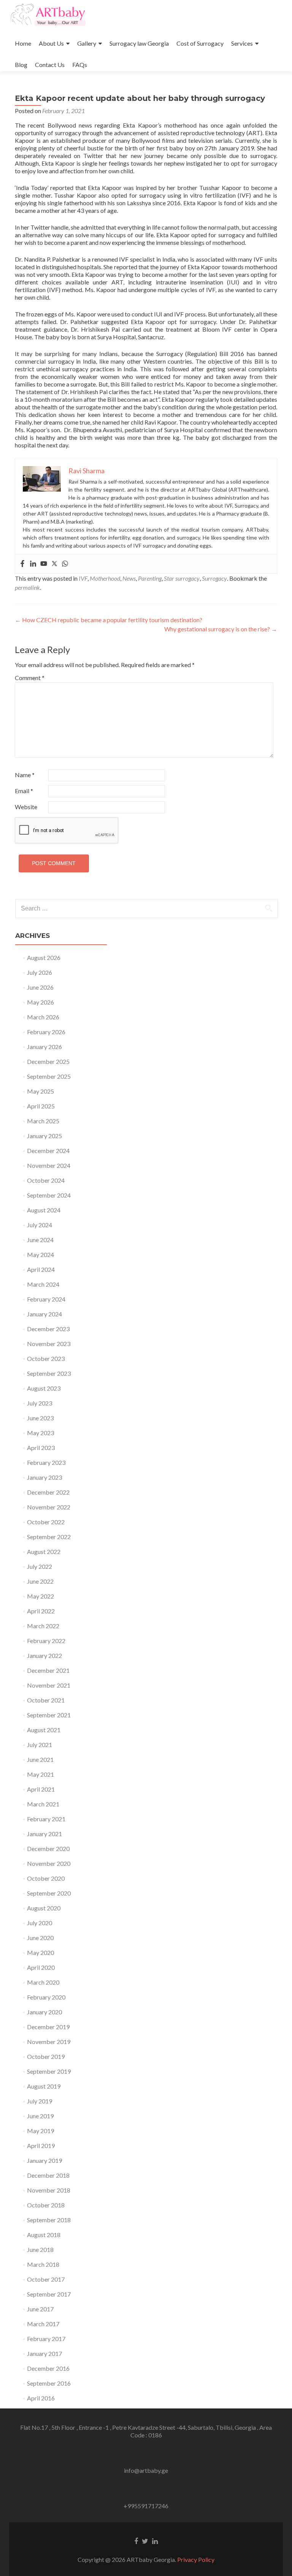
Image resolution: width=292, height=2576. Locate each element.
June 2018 (40, 2249)
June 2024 (40, 1240)
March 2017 (43, 2324)
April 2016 (41, 2398)
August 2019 (44, 2086)
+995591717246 (146, 2506)
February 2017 (46, 2339)
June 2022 (40, 1581)
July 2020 (40, 1923)
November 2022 (49, 1507)
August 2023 (44, 1388)
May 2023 (40, 1433)
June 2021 (40, 1759)
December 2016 (48, 2368)
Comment (30, 678)
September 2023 (49, 1373)
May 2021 (40, 1774)
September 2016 (49, 2383)
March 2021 (43, 1804)
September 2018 (49, 2220)
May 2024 (40, 1254)
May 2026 (40, 1002)
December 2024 (48, 1151)
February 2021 (46, 1819)
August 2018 (44, 2235)
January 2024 (44, 1314)
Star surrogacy (182, 578)
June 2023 (40, 1418)
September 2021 (49, 1715)
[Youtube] (44, 564)
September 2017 (49, 2294)
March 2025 (43, 1121)
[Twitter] (54, 564)
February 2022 (46, 1641)
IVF (83, 578)
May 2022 (40, 1596)
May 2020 (40, 1952)
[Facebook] (22, 564)
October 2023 (46, 1358)
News (129, 578)
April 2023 (41, 1448)
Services (242, 43)
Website (26, 807)
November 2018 (49, 2190)
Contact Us (50, 65)
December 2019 (48, 2027)
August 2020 (44, 1908)
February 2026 (46, 1032)
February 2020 (46, 1997)
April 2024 (41, 1269)
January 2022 (44, 1655)
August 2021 (44, 1730)
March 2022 (43, 1626)
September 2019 (49, 2071)
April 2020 (41, 1967)
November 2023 (49, 1344)
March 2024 (43, 1284)
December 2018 (48, 2175)
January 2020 (44, 2012)
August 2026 (44, 957)
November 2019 (49, 2042)
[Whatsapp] (65, 564)
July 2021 (40, 1745)
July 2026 (40, 972)
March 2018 (43, 2264)
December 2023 (48, 1329)
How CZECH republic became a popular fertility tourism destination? (109, 620)
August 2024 (44, 1210)
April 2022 (41, 1611)
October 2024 (46, 1180)
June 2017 (40, 2309)
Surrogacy (214, 578)
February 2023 (46, 1462)
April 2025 (41, 1106)
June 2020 (40, 1938)
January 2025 (44, 1136)
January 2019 (44, 2160)
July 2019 (40, 2101)
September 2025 (49, 1076)
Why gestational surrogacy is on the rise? (221, 629)
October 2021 (46, 1700)
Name (25, 775)
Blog (21, 65)
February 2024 (46, 1299)
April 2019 (41, 2146)
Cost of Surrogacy (200, 43)
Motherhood (105, 578)
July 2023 (40, 1403)
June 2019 (40, 2116)
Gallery (87, 43)
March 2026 (43, 1017)
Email (24, 791)
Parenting (150, 578)
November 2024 (49, 1165)
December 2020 (48, 1849)
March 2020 (43, 1982)
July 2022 (40, 1566)
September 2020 (49, 1893)
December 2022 (48, 1492)
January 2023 (44, 1477)
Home (23, 43)
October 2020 (46, 1878)
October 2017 (46, 2279)
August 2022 (44, 1552)
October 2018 (46, 2205)
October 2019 (46, 2056)
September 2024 (49, 1195)
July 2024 (40, 1225)
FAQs (80, 65)
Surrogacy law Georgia (139, 43)
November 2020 (49, 1863)
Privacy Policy (196, 2559)
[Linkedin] (33, 564)
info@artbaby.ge (146, 2470)
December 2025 (48, 1061)
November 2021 (49, 1685)
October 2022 (46, 1522)
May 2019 (40, 2131)
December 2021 (48, 1670)
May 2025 (40, 1091)
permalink (27, 587)
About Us (51, 43)
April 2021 (41, 1789)
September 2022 (49, 1537)
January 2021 (44, 1834)
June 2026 (40, 987)
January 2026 (44, 1047)
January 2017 (44, 2353)
